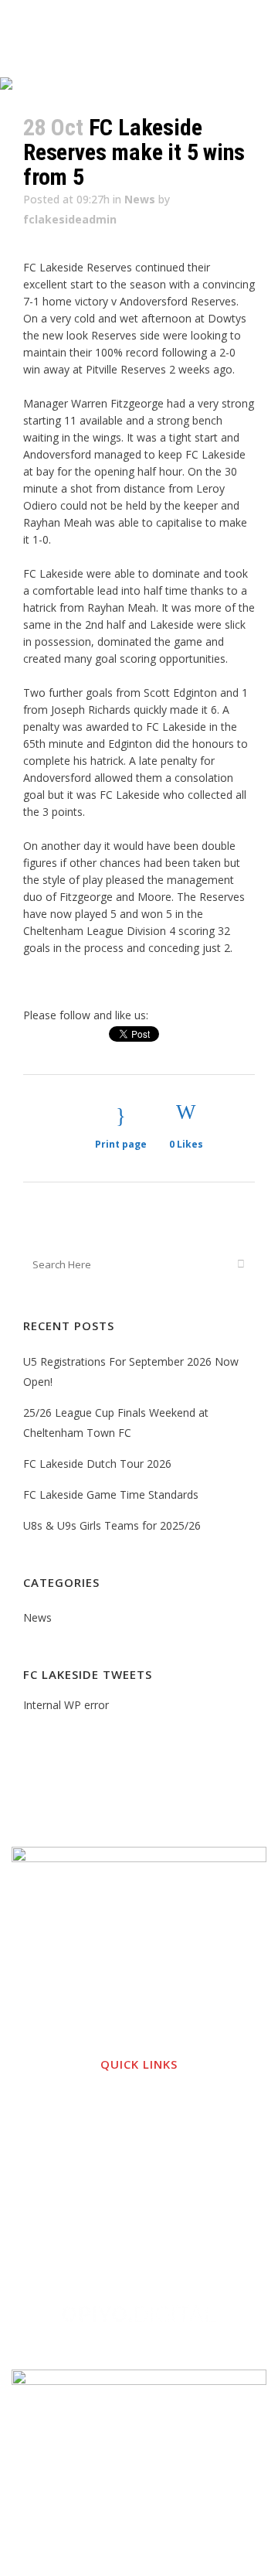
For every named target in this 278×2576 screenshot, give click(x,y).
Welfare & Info (139, 2159)
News (140, 199)
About (139, 2129)
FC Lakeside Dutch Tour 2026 (97, 1464)
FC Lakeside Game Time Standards (111, 1494)
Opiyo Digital (225, 2271)
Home (139, 2098)
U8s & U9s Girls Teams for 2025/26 (112, 1525)
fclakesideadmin (70, 219)
